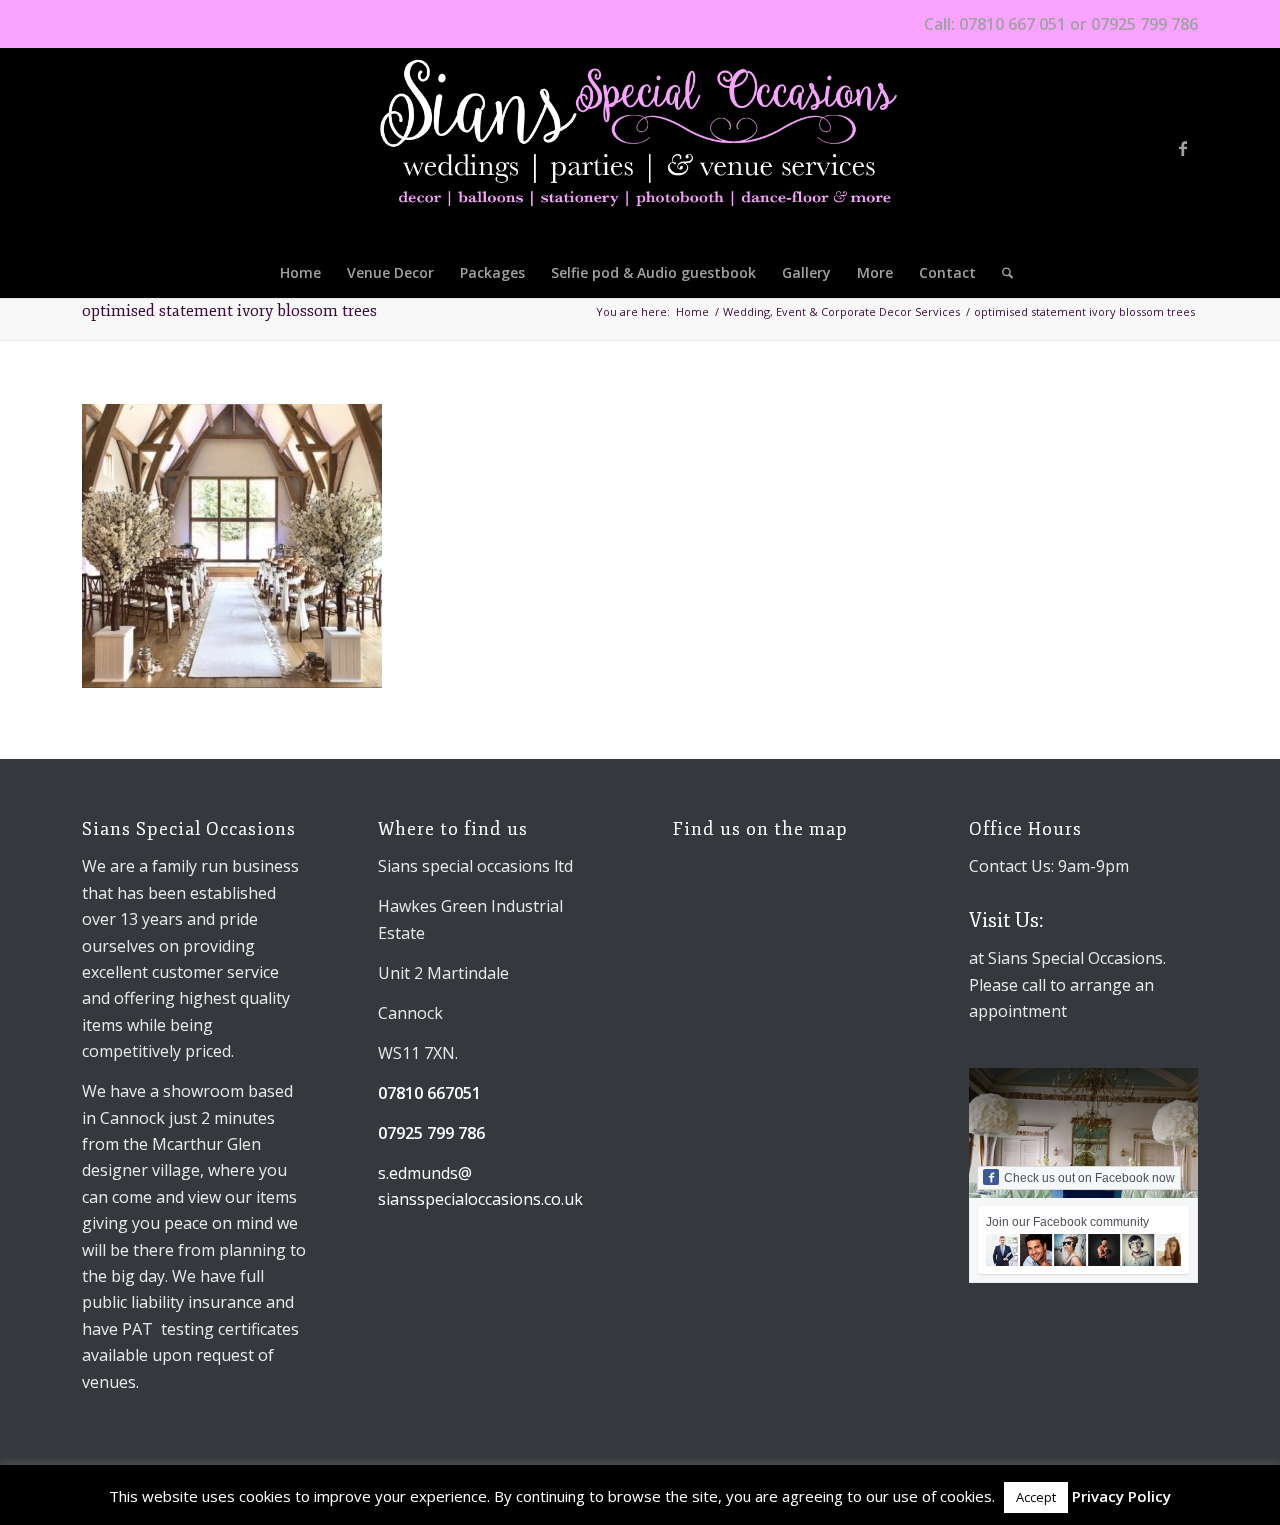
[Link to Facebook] (1183, 148)
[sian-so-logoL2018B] (640, 148)
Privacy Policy (1121, 1496)
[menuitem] (300, 273)
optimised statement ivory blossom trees (229, 311)
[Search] (1001, 273)
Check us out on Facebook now (1089, 1178)
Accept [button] (1036, 1497)
